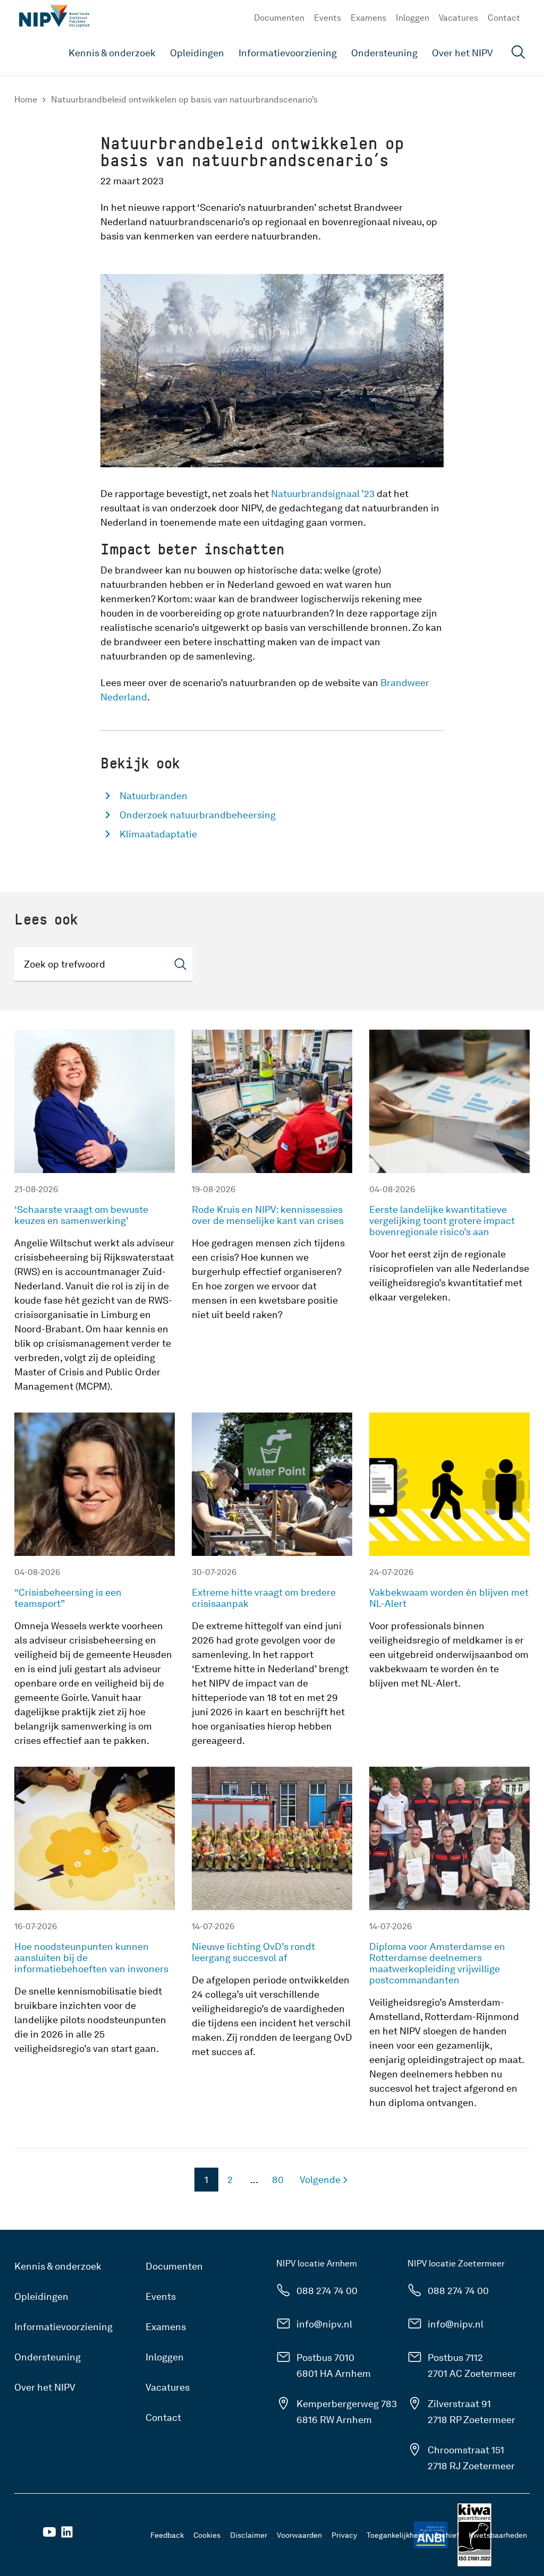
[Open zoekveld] (518, 53)
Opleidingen (197, 53)
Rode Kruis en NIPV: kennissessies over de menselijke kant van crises (268, 1215)
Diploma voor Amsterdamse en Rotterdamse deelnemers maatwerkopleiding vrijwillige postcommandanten (437, 1963)
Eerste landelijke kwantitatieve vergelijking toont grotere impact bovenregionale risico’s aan (442, 1221)
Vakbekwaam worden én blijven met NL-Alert (449, 1598)
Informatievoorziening (288, 53)
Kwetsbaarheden (498, 2535)
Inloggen (413, 18)
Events (328, 18)
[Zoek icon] (180, 964)
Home (26, 100)
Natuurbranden (154, 796)
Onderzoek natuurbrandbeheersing (198, 815)
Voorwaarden (299, 2535)
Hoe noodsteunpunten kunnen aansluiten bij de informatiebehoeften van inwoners (91, 1958)
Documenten (279, 18)
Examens (368, 18)
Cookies (207, 2535)
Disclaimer (249, 2535)
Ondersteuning (384, 53)
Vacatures (458, 18)
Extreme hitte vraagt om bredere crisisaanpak (264, 1598)
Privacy (344, 2535)
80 (275, 2183)
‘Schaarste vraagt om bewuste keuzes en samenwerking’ (81, 1215)
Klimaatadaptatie (158, 834)
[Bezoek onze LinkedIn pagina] (67, 2536)
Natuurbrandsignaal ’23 (323, 494)
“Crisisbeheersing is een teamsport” (68, 1598)
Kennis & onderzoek (112, 53)
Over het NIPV (462, 53)
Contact (504, 18)
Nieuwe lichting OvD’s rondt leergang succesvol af (253, 1952)
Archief (447, 2535)
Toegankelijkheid (396, 2535)
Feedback (167, 2535)
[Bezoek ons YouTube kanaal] (49, 2536)
